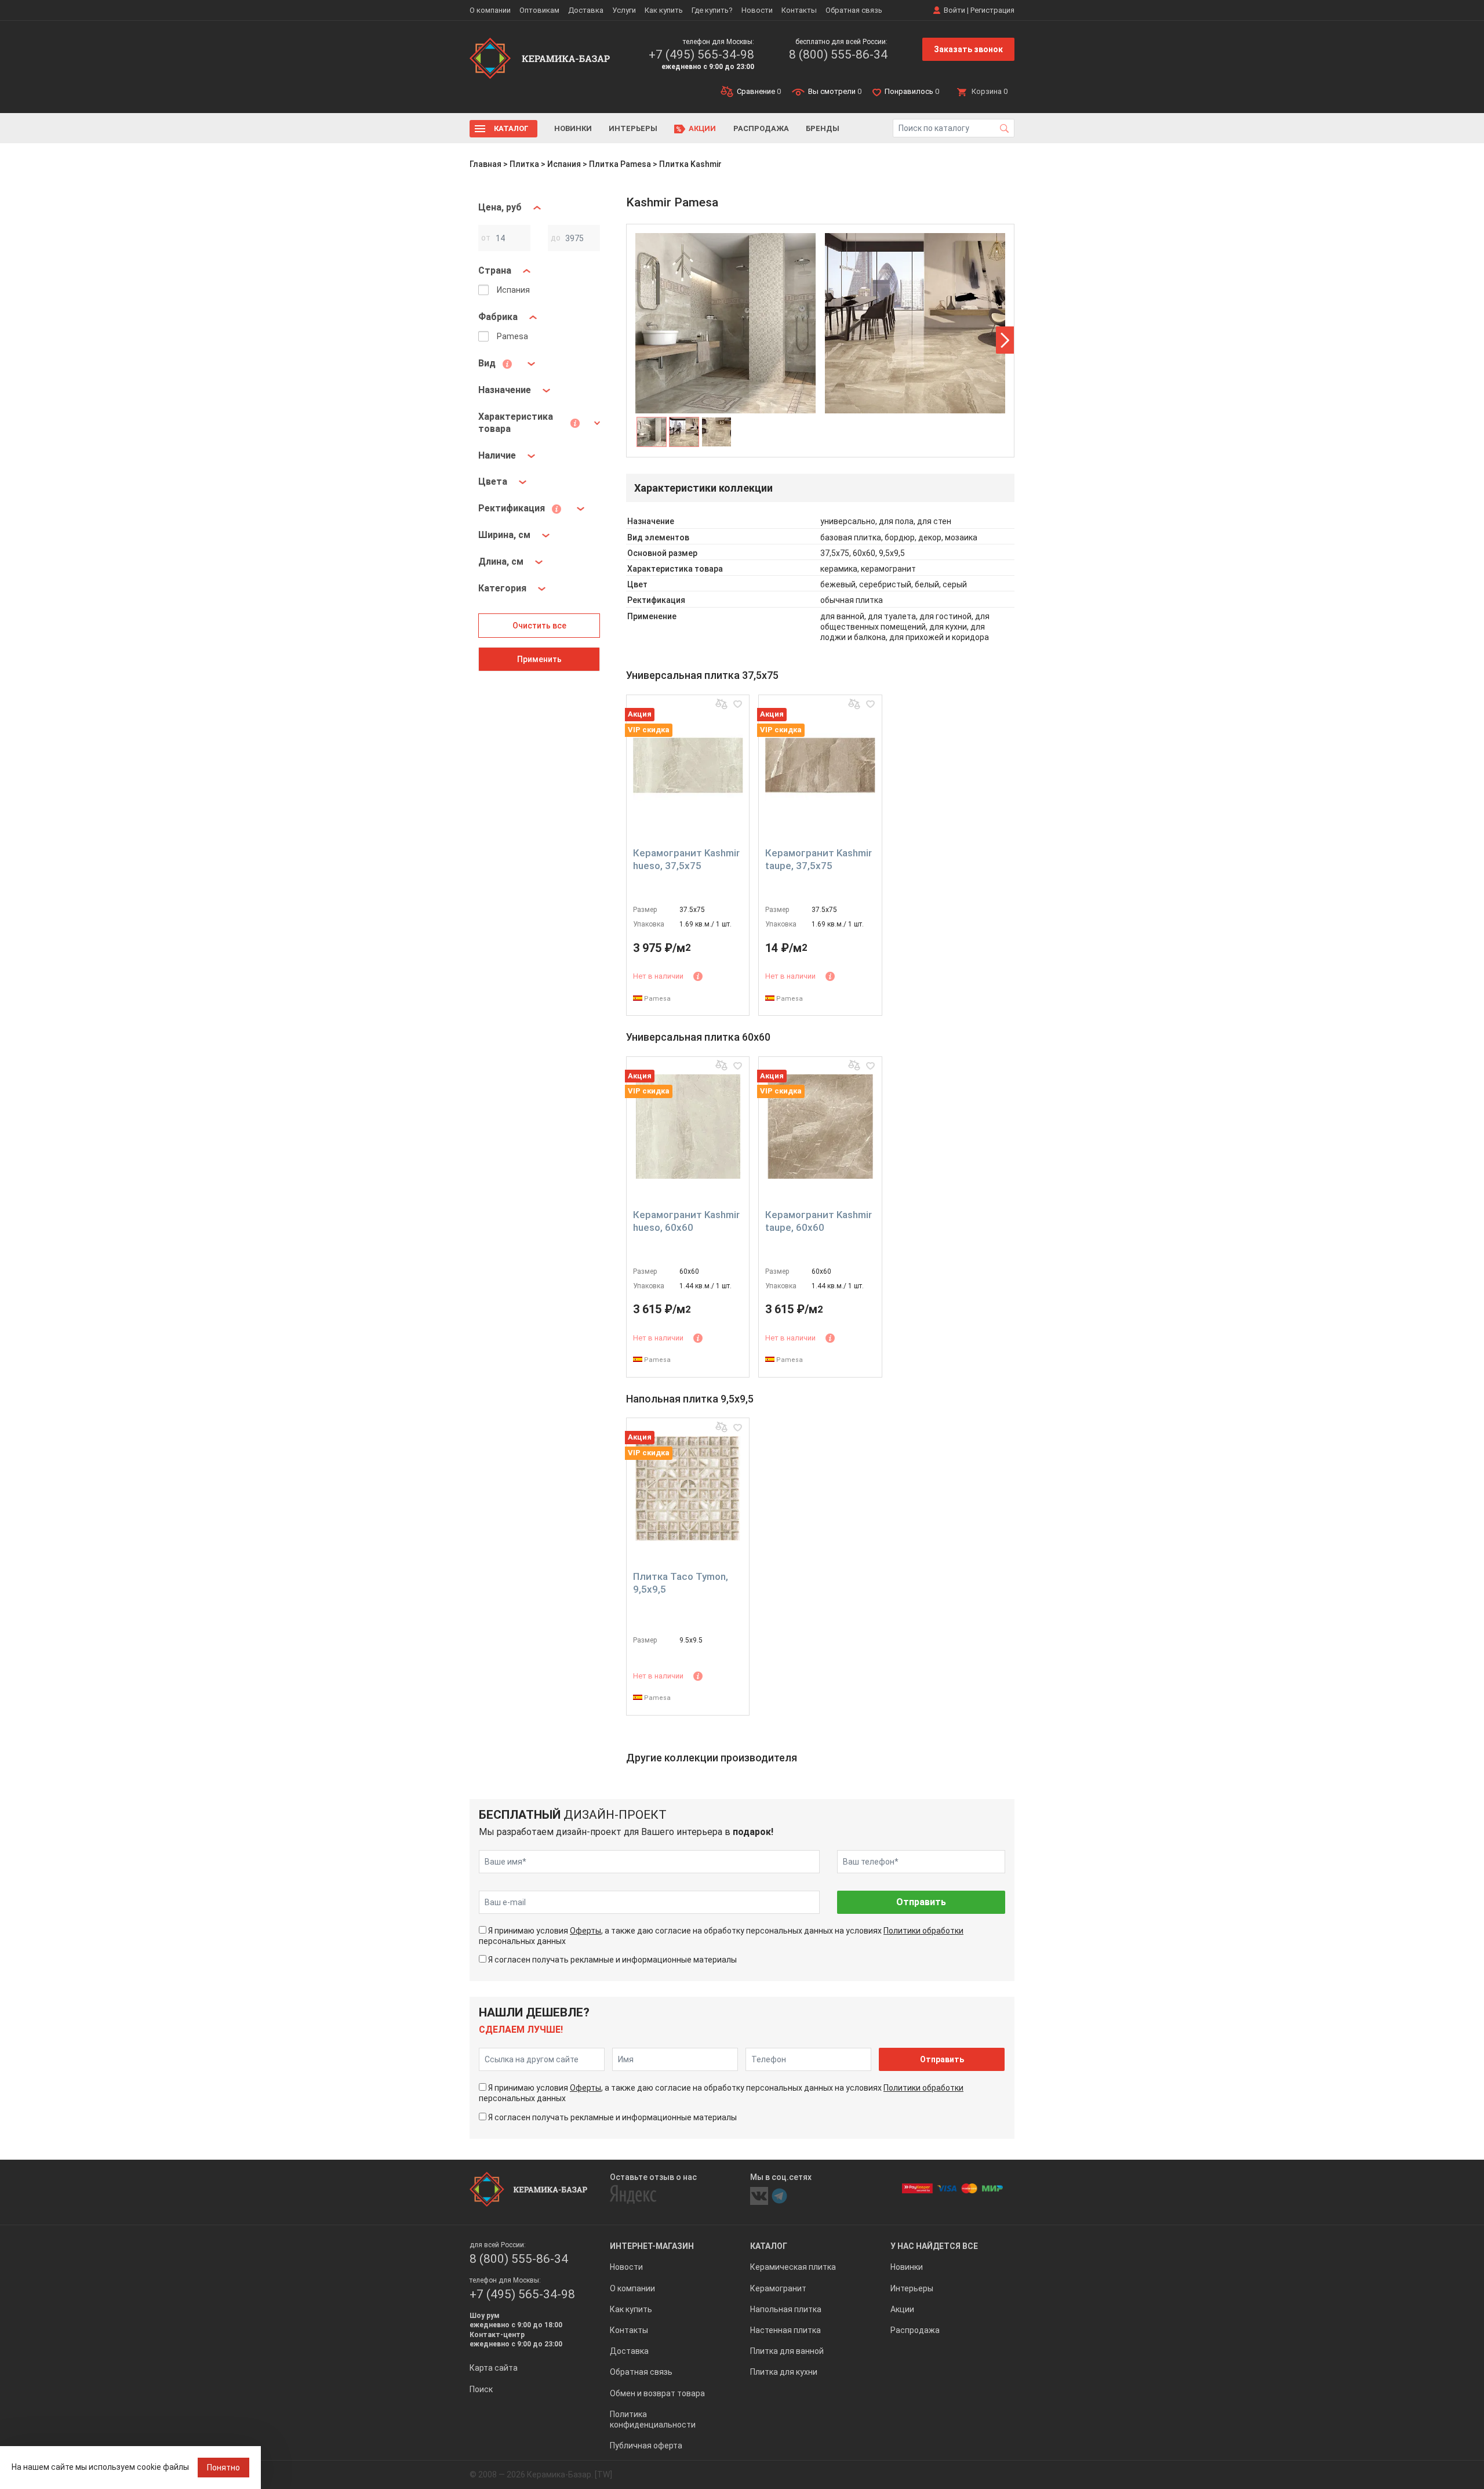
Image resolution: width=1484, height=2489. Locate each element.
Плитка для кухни (784, 2372)
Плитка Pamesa (620, 164)
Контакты (799, 10)
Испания (564, 164)
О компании (490, 10)
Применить (539, 659)
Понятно (223, 2468)
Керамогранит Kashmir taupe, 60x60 (819, 1221)
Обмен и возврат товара (657, 2393)
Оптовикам (539, 10)
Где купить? (712, 10)
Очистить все (539, 626)
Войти (954, 10)
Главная (485, 164)
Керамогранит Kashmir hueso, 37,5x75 (686, 859)
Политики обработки (923, 1931)
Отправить (921, 1902)
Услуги (624, 10)
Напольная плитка (786, 2309)
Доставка (586, 10)
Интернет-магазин (652, 2246)
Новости (757, 10)
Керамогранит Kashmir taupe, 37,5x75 (819, 859)
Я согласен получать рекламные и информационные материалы (612, 1960)
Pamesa (656, 999)
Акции (702, 128)
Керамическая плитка (793, 2267)
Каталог (511, 128)
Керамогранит (778, 2288)
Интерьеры (633, 128)
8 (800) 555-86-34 (838, 54)
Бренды (823, 128)
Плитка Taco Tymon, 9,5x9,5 (681, 1583)
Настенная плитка (785, 2330)
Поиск (481, 2389)
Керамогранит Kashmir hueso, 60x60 (686, 1221)
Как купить (664, 10)
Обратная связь (854, 10)
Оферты (585, 1931)
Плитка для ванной (787, 2351)
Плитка (524, 164)
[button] (1005, 340)
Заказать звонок (968, 49)
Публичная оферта (646, 2446)
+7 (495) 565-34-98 (701, 54)
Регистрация (992, 10)
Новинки (573, 128)
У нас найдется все (934, 2246)
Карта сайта (494, 2368)
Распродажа (761, 128)
